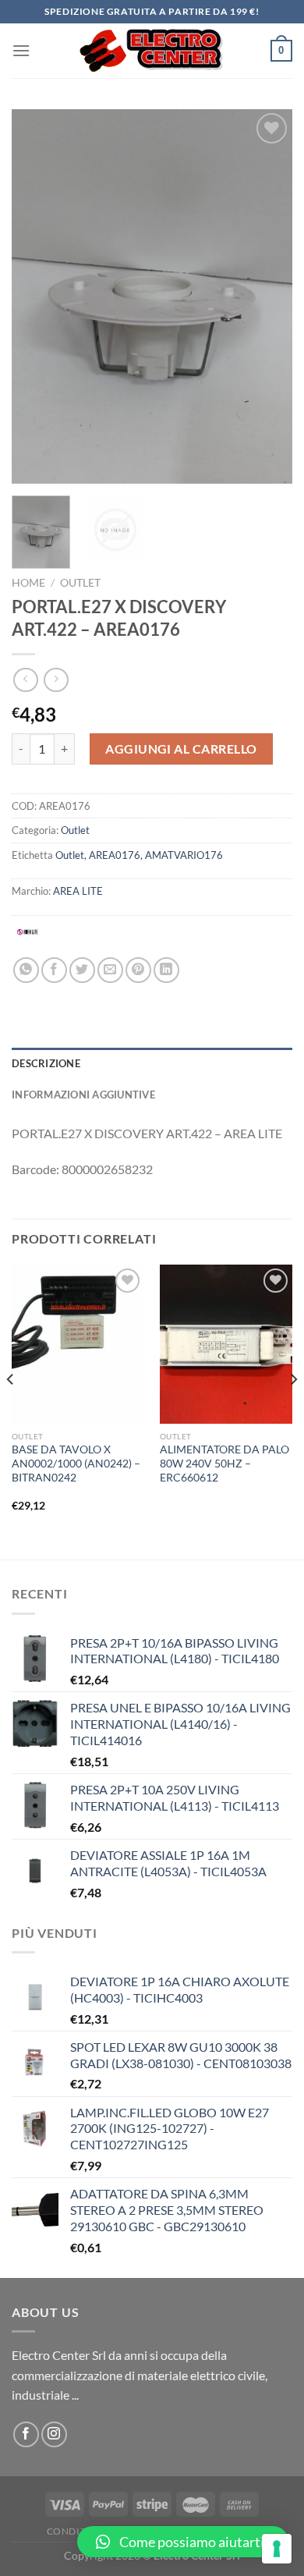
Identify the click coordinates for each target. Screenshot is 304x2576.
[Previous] (37, 296)
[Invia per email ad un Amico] (110, 970)
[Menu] (21, 50)
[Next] (267, 296)
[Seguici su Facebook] (26, 2434)
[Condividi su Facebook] (54, 970)
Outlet (80, 583)
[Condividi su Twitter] (82, 970)
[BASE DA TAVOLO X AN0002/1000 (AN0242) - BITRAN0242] (78, 1344)
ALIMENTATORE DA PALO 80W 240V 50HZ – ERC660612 (224, 1463)
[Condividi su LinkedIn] (166, 970)
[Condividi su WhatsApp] (26, 970)
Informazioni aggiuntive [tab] (83, 1095)
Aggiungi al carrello (181, 749)
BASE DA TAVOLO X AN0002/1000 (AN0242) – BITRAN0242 (76, 1463)
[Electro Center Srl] (151, 51)
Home (28, 583)
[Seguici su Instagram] (54, 2434)
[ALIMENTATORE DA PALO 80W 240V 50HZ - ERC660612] (226, 1344)
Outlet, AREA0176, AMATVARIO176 (139, 855)
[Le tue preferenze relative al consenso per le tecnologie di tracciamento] (277, 2549)
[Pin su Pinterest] (138, 970)
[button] (183, 2542)
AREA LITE (78, 891)
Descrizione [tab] (46, 1063)
